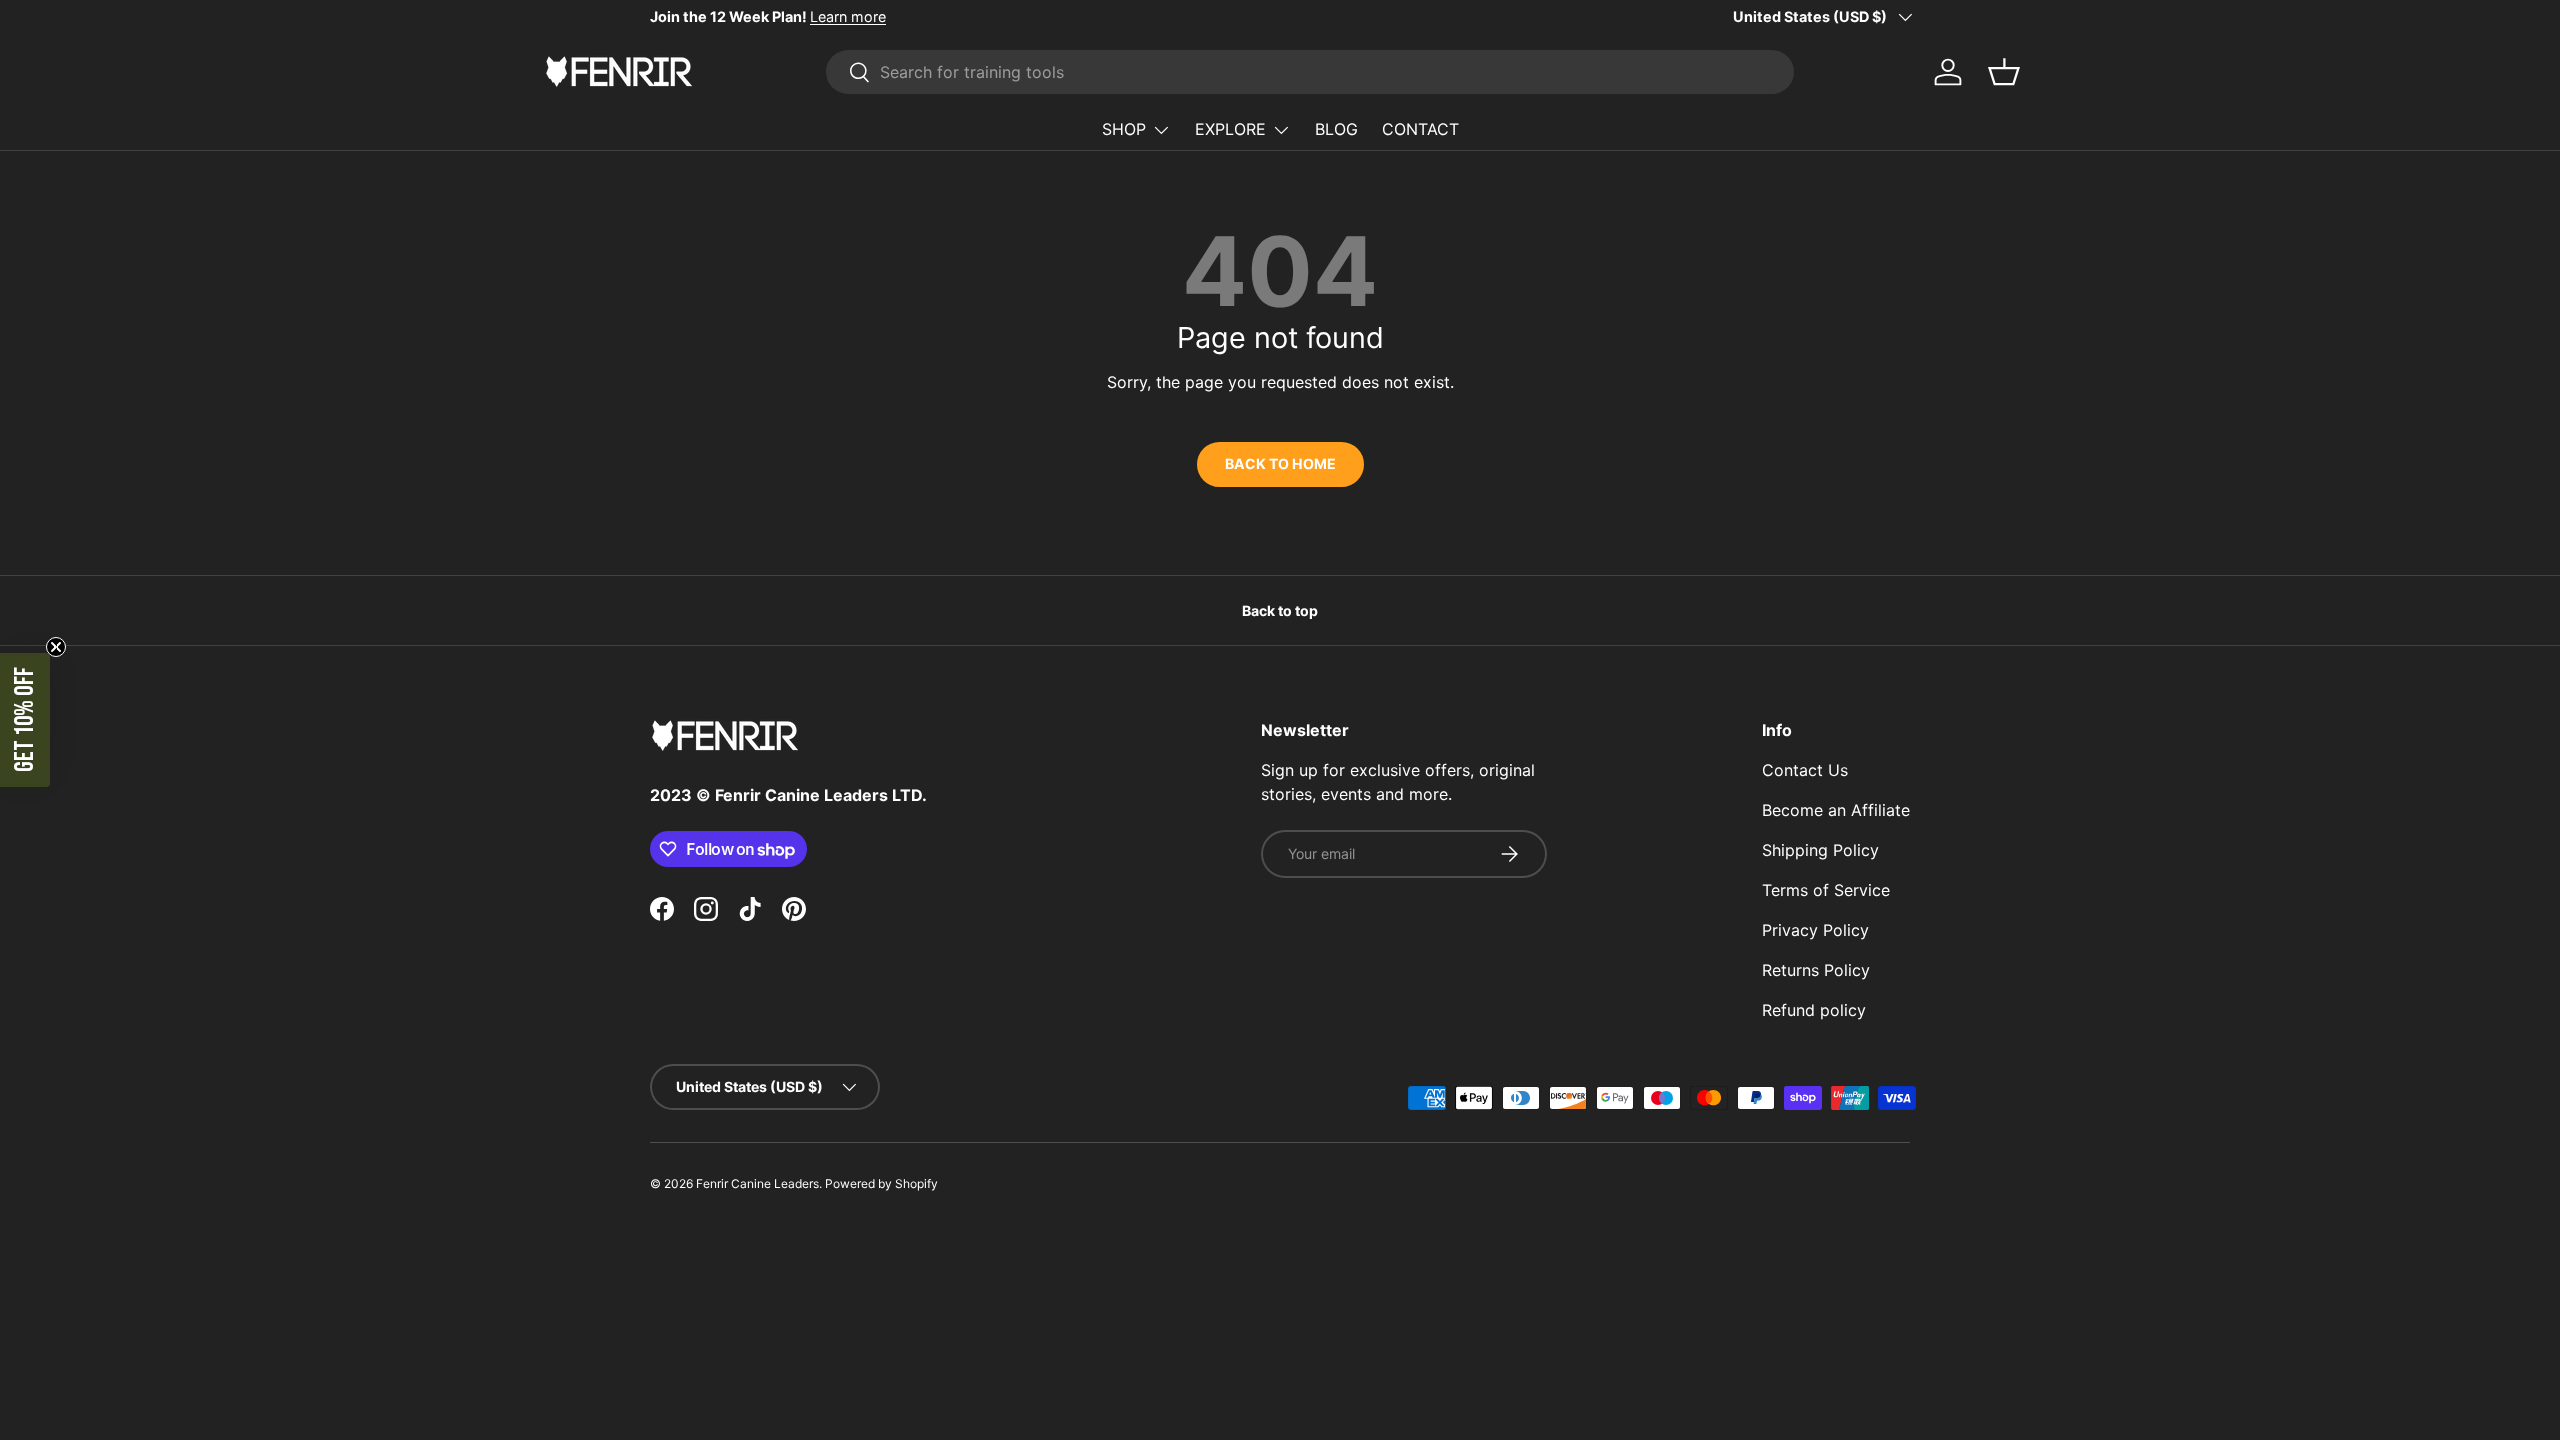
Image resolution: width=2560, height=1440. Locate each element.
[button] (25, 720)
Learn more (848, 16)
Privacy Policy (1815, 930)
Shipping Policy (1820, 850)
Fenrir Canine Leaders (757, 1183)
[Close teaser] (56, 647)
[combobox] (1310, 72)
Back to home (1280, 463)
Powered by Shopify (881, 1183)
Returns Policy (1816, 970)
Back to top (1280, 610)
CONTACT (1420, 129)
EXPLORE (1230, 129)
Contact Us (1805, 770)
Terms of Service (1826, 890)
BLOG (1336, 129)
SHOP (1124, 129)
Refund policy (1814, 1010)
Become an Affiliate (1836, 810)
